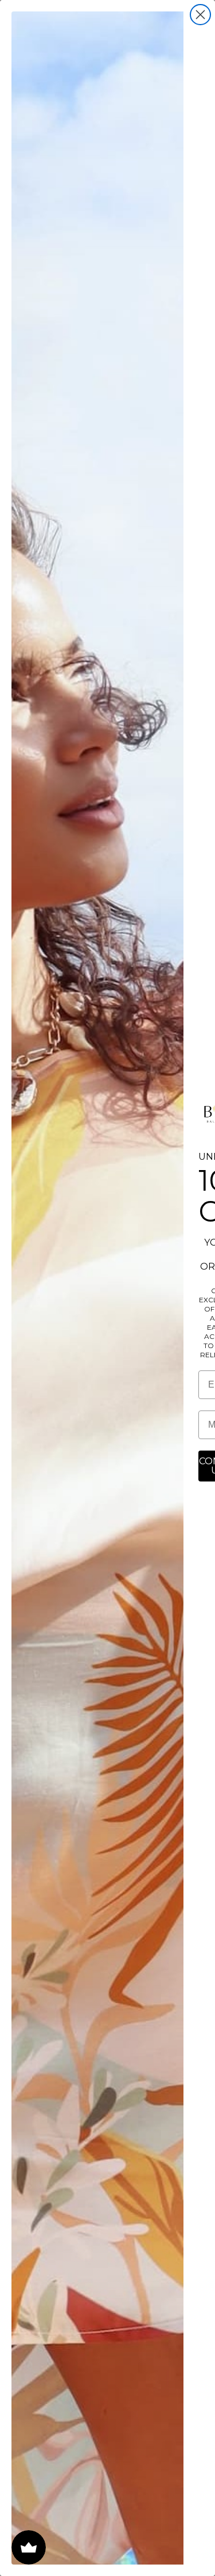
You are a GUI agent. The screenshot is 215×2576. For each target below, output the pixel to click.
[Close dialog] (200, 15)
